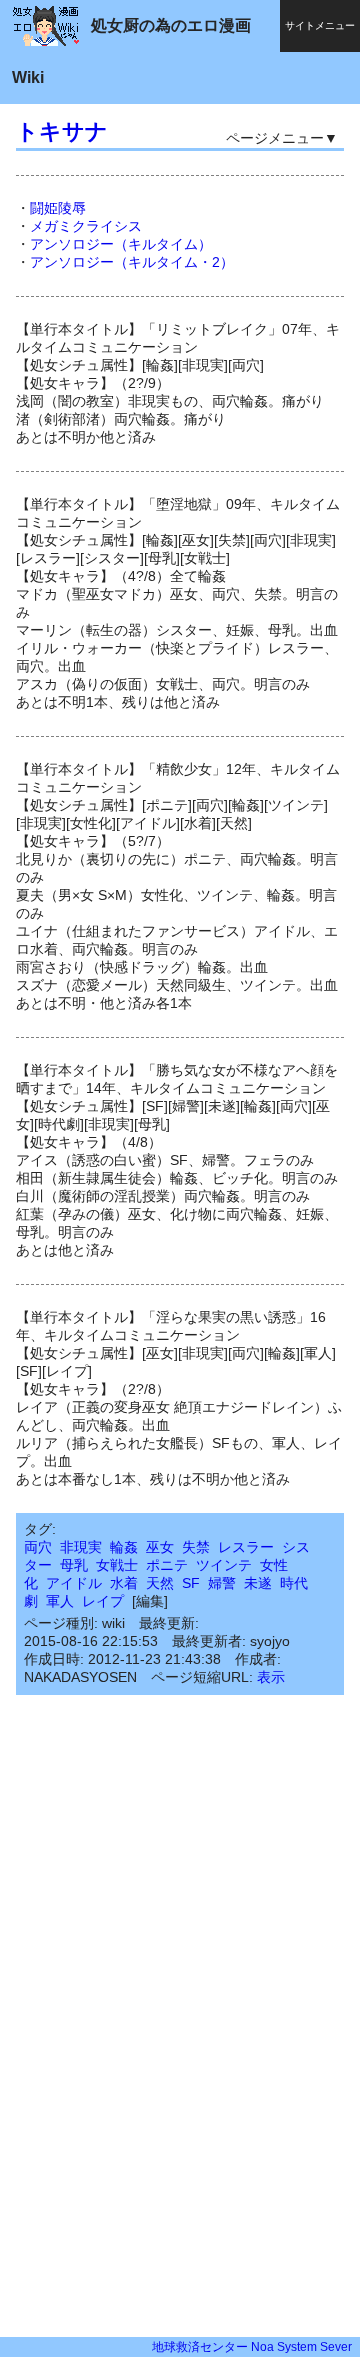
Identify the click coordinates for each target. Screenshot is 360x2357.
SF (191, 1583)
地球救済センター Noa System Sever (252, 2347)
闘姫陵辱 (58, 208)
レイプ (103, 1601)
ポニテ (167, 1565)
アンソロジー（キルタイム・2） (132, 262)
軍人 (60, 1601)
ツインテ (224, 1565)
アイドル (74, 1583)
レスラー (246, 1547)
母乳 (74, 1565)
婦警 (222, 1583)
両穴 (38, 1547)
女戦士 (117, 1565)
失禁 (196, 1547)
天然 (160, 1583)
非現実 (81, 1547)
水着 (124, 1583)
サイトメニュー (320, 25)
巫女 (160, 1547)
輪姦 (124, 1547)
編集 (150, 1601)
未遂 (258, 1583)
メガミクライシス (86, 226)
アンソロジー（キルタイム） (121, 244)
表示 (271, 1677)
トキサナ (62, 131)
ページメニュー (275, 138)
